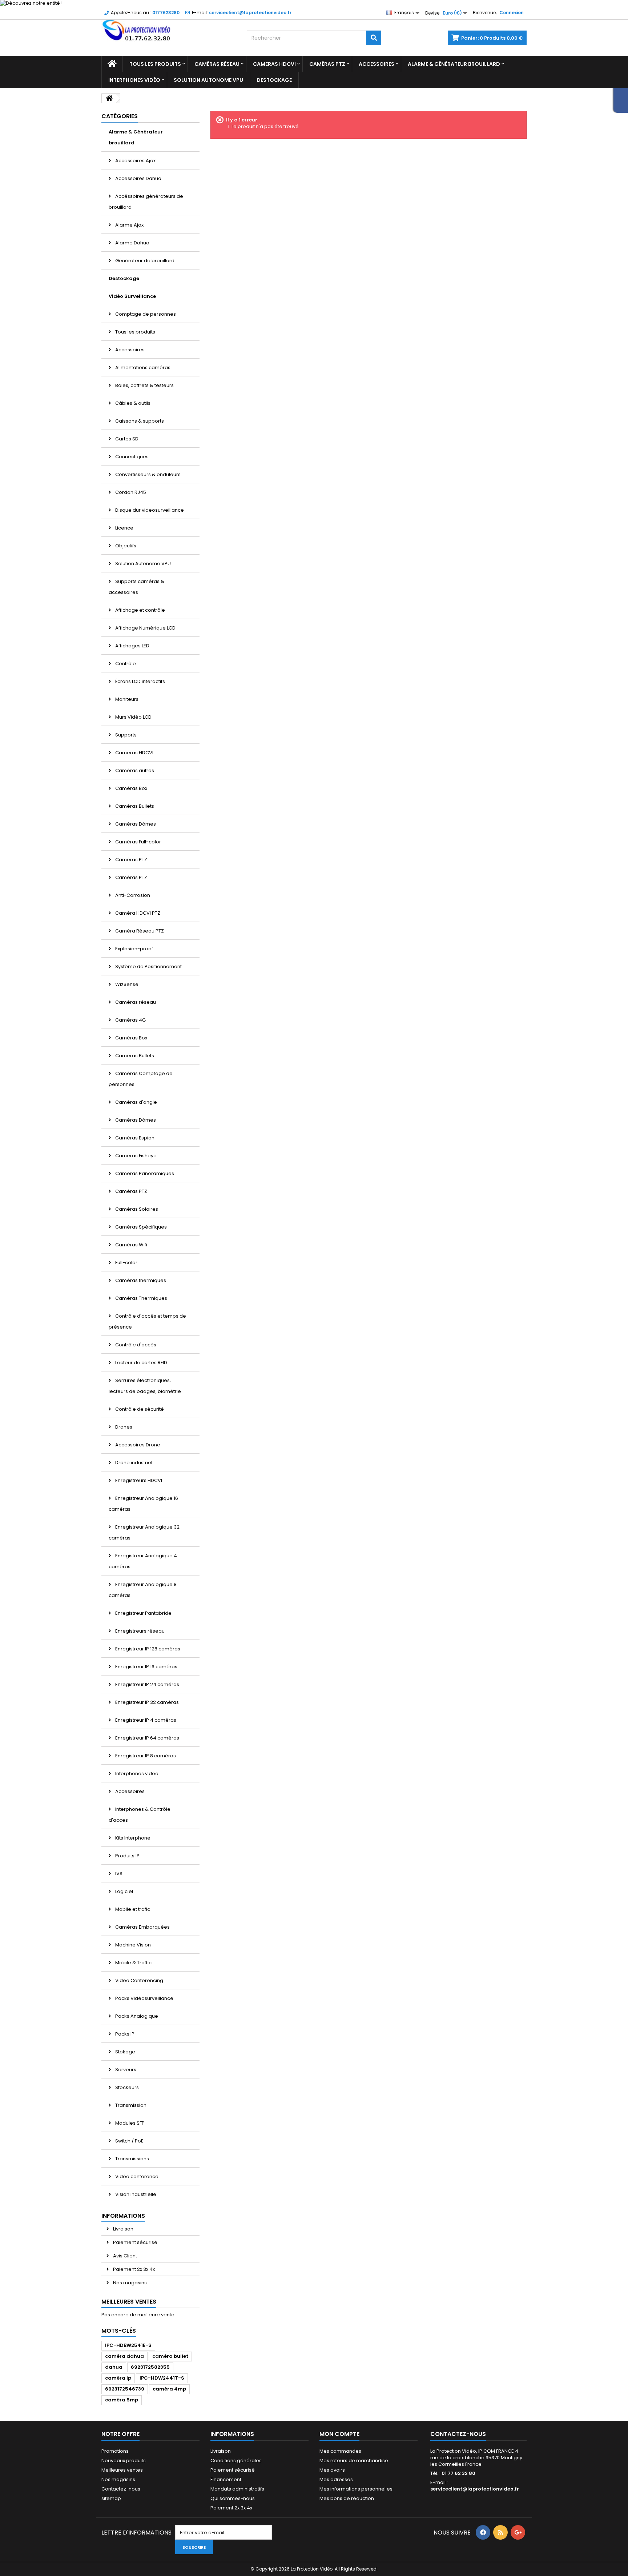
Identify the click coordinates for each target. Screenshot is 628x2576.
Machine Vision (132, 1945)
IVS (118, 1874)
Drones (123, 1427)
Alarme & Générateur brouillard (454, 64)
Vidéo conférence (136, 2176)
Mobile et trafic (132, 1909)
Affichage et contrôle (140, 610)
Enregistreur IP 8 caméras (145, 1756)
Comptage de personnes (145, 314)
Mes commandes (340, 2451)
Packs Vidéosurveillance (144, 1998)
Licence (124, 528)
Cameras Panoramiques (144, 1173)
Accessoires (377, 64)
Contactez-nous (121, 2489)
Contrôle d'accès (135, 1345)
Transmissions (132, 2159)
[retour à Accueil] (109, 98)
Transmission (130, 2105)
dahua (114, 2367)
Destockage (274, 80)
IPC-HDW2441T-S (162, 2378)
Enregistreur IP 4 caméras (145, 1720)
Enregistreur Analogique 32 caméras (144, 1532)
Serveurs (125, 2070)
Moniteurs (126, 699)
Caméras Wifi (131, 1245)
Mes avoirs (332, 2470)
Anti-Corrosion (132, 895)
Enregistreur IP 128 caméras (147, 1649)
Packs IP (124, 2034)
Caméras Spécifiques (140, 1227)
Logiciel (124, 1891)
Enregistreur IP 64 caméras (147, 1738)
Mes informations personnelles (356, 2489)
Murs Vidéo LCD (133, 717)
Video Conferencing (139, 1980)
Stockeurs (126, 2087)
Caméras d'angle (136, 1102)
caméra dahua (124, 2356)
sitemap (111, 2498)
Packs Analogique (136, 2016)
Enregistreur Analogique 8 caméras (143, 1590)
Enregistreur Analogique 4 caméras (143, 1561)
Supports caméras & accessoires (136, 587)
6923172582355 (150, 2367)
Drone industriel (133, 1463)
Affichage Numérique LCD (145, 628)
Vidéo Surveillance (132, 296)
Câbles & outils (132, 403)
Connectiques (131, 457)
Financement (226, 2479)
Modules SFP (129, 2123)
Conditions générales (236, 2461)
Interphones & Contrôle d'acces (140, 1815)
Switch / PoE (129, 2141)
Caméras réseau (217, 64)
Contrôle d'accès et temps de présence (147, 1321)
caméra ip (118, 2378)
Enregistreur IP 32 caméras (146, 1702)
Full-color (126, 1263)
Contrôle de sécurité (139, 1409)
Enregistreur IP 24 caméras (147, 1684)
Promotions (115, 2451)
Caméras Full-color (138, 842)
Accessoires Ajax (135, 161)
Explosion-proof (134, 949)
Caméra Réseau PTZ (139, 931)
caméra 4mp (169, 2389)
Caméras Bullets (134, 806)
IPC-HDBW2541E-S (128, 2345)
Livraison (123, 2229)
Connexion (512, 13)
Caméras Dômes (135, 824)
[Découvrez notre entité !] (314, 3)
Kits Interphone (132, 1838)
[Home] (112, 64)
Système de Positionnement (148, 967)
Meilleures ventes (129, 2302)
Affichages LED (132, 646)
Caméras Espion (134, 1138)
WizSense (126, 984)
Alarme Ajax (129, 225)
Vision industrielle (135, 2194)
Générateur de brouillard (144, 261)
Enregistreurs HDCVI (138, 1480)
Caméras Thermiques (141, 1298)
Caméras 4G (130, 1020)
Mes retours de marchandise (354, 2461)
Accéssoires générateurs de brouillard (146, 202)
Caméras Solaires (136, 1209)
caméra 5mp (122, 2400)
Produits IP (127, 1856)
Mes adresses (336, 2479)
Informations (123, 2216)
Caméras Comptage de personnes (141, 1079)
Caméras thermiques (140, 1280)
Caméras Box (131, 788)
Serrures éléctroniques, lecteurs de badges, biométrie (145, 1386)
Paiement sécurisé (135, 2242)
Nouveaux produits (124, 2461)
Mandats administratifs (237, 2489)
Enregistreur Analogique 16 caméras (143, 1504)
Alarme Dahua (132, 243)
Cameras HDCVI (274, 64)
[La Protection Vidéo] (169, 31)
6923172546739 (125, 2389)
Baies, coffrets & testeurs (144, 385)
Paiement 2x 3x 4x (133, 2269)
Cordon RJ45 (130, 492)
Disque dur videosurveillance (149, 510)
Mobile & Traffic (133, 1963)
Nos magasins (129, 2283)
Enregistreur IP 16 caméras (146, 1667)
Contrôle (125, 664)
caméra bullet (170, 2356)
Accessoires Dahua (138, 178)
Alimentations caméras (142, 368)
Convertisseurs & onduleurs (147, 474)
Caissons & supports (139, 421)
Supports (125, 735)
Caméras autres (134, 770)
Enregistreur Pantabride (143, 1613)
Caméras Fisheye (135, 1156)
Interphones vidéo (134, 80)
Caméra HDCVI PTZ (137, 913)
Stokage (125, 2052)
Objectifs (125, 546)
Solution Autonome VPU (208, 80)
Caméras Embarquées (142, 1927)
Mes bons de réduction (347, 2498)
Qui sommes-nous (233, 2498)
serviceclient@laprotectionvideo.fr (475, 2489)
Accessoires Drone (137, 1445)
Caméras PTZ (327, 64)
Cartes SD (126, 439)
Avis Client (124, 2256)
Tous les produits (155, 64)
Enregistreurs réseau (139, 1631)
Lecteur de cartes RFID (141, 1363)
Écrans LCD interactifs (140, 681)
